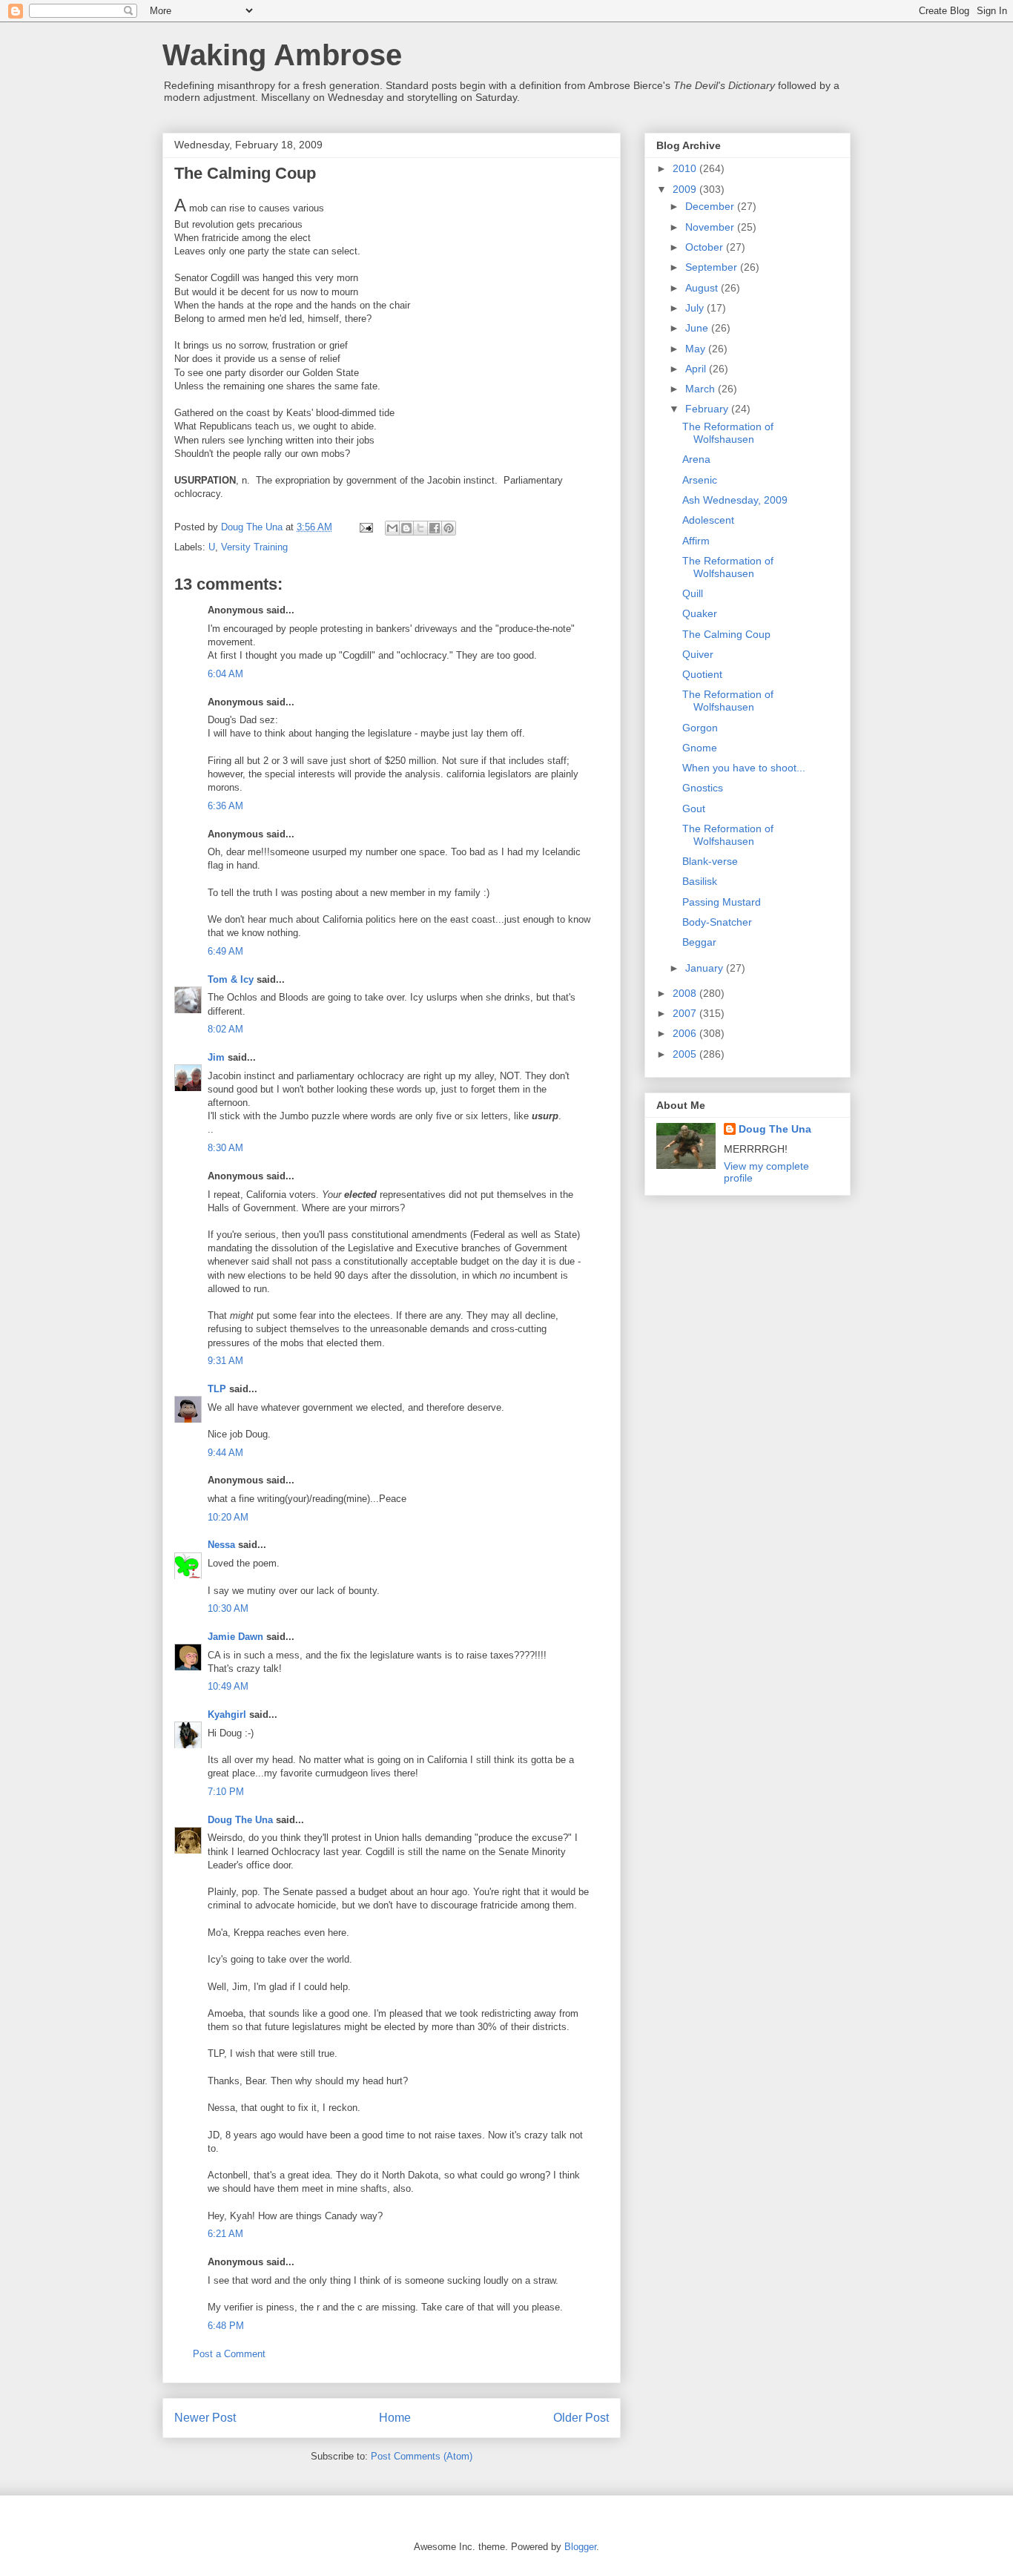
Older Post (581, 2418)
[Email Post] (365, 527)
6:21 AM (225, 2234)
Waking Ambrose (282, 55)
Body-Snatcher (717, 922)
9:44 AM (225, 1453)
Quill (693, 593)
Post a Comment (229, 2354)
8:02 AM (225, 1029)
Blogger (580, 2547)
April (697, 369)
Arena (696, 459)
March (702, 389)
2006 (686, 1033)
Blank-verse (710, 861)
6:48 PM (226, 2326)
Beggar (699, 942)
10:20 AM (228, 1517)
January (706, 968)
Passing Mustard (722, 902)
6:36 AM (225, 806)
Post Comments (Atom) (422, 2456)
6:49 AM (225, 951)
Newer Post (205, 2418)
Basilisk (700, 881)
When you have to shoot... (744, 768)
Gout (694, 808)
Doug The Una (240, 1820)
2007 (686, 1013)
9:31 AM (225, 1361)
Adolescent (708, 520)
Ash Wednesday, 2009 (735, 500)
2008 (686, 993)
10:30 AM (228, 1608)
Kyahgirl (227, 1714)
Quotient (702, 674)
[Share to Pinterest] (449, 528)
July (696, 308)
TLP (217, 1389)
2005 (686, 1054)
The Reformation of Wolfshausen (728, 433)
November (711, 227)
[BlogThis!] (406, 528)
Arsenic (700, 480)
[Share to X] (420, 528)
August (703, 288)
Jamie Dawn (235, 1637)
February (708, 409)
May (697, 349)
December (711, 206)
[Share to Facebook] (435, 528)
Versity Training (254, 547)
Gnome (700, 748)
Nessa (221, 1545)
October (706, 247)
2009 (686, 189)
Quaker (700, 613)
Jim (216, 1057)
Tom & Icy (231, 979)
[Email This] (392, 528)
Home (395, 2418)
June (698, 328)
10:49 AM (228, 1686)
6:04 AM (225, 674)
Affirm (696, 541)
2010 (686, 168)
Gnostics (703, 788)
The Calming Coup (726, 634)
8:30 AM (225, 1148)
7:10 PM (226, 1792)
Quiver (698, 654)
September (713, 267)
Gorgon (700, 728)
